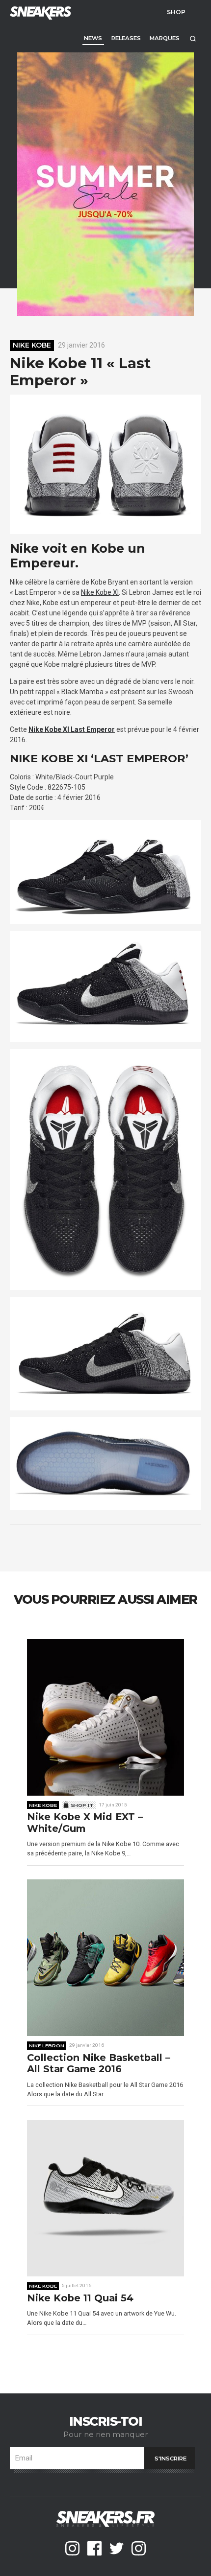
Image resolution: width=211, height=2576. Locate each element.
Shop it (82, 1805)
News (93, 38)
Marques (165, 38)
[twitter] (117, 2548)
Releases (126, 38)
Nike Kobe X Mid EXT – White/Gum (85, 1823)
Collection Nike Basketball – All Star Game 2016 (99, 2064)
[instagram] (72, 2548)
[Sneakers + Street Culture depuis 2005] (39, 12)
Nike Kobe (32, 345)
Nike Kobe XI (100, 592)
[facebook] (94, 2548)
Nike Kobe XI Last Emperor (72, 729)
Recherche (193, 38)
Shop (176, 12)
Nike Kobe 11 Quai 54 (80, 2298)
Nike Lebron (47, 2045)
